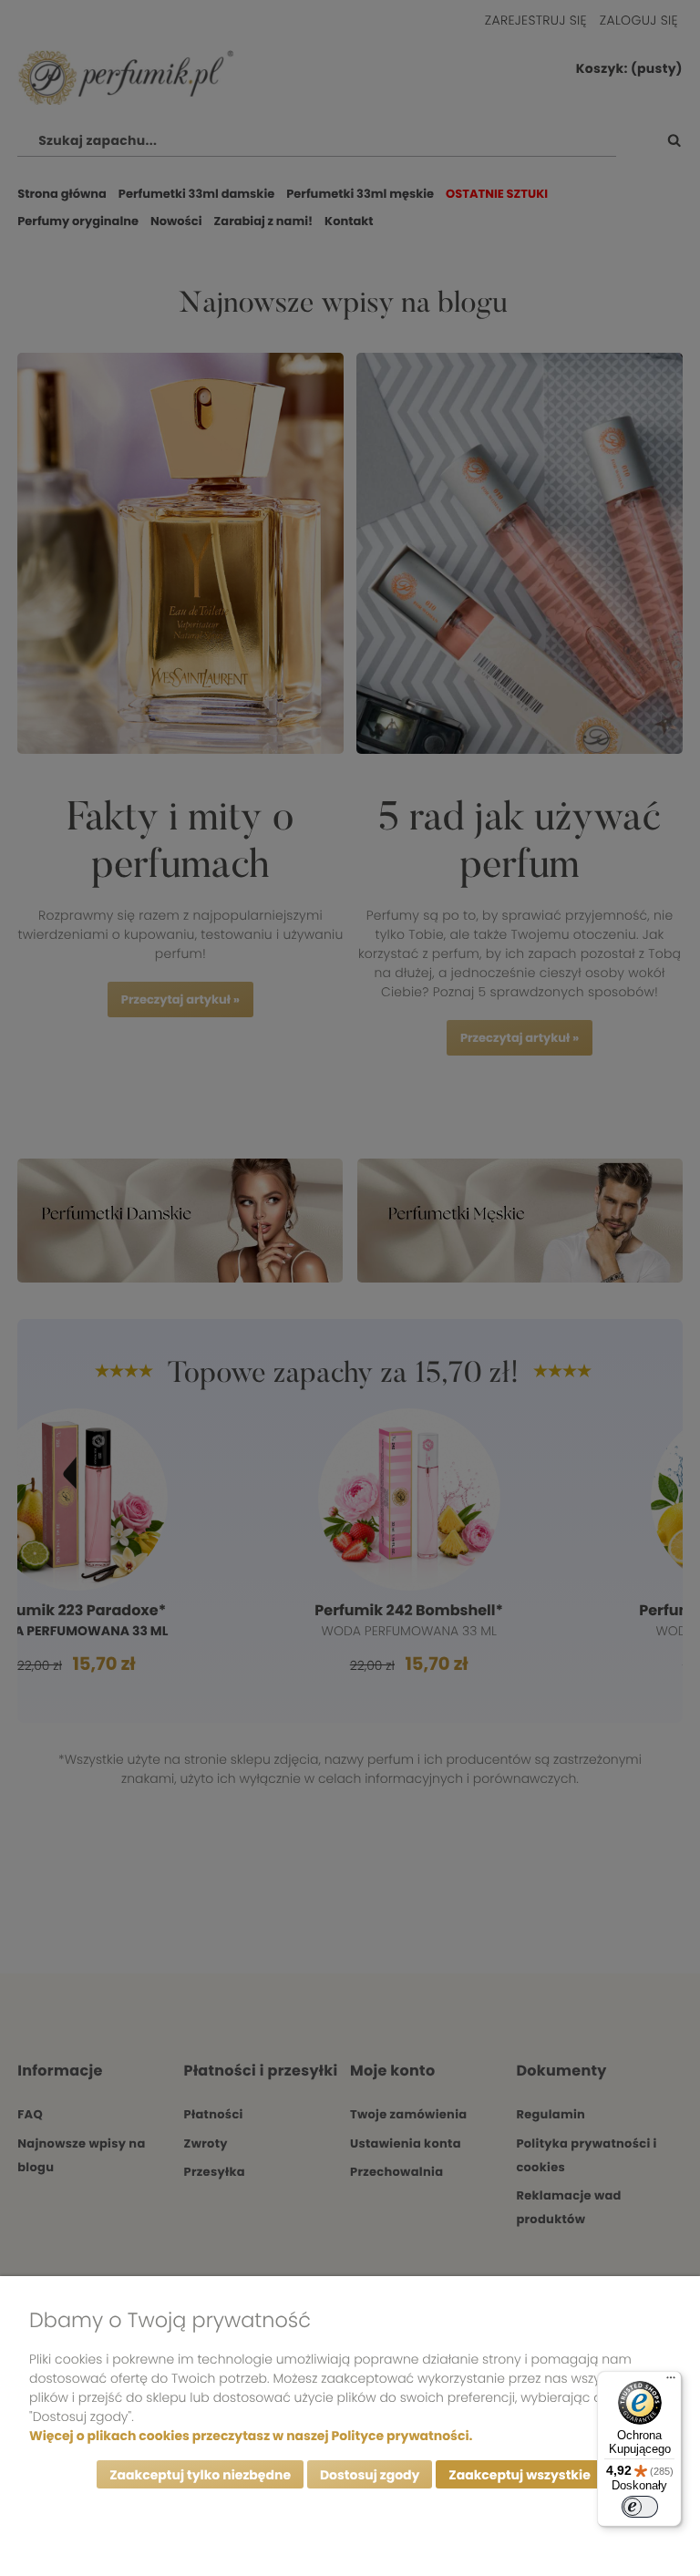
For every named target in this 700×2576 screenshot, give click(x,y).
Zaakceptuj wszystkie (519, 2475)
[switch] (640, 2507)
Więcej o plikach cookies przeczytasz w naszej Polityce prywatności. (251, 2436)
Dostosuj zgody (370, 2475)
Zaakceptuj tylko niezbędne (200, 2475)
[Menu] (671, 2382)
